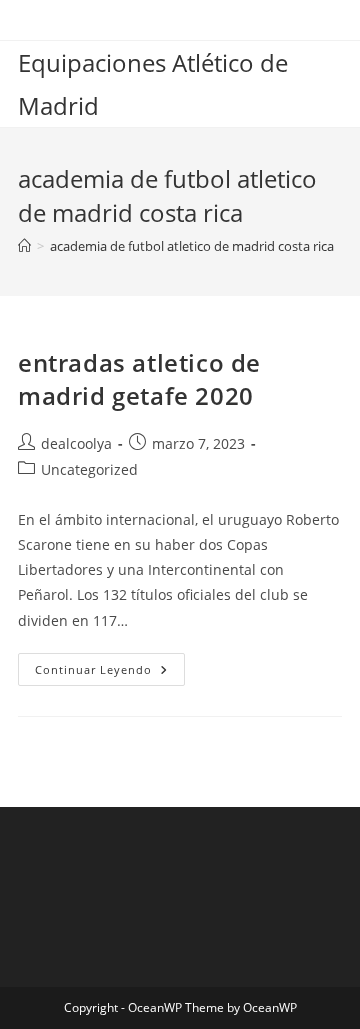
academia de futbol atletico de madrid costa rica (192, 246)
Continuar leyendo (110, 673)
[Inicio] (24, 246)
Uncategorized (89, 469)
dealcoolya (76, 443)
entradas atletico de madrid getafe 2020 (139, 379)
